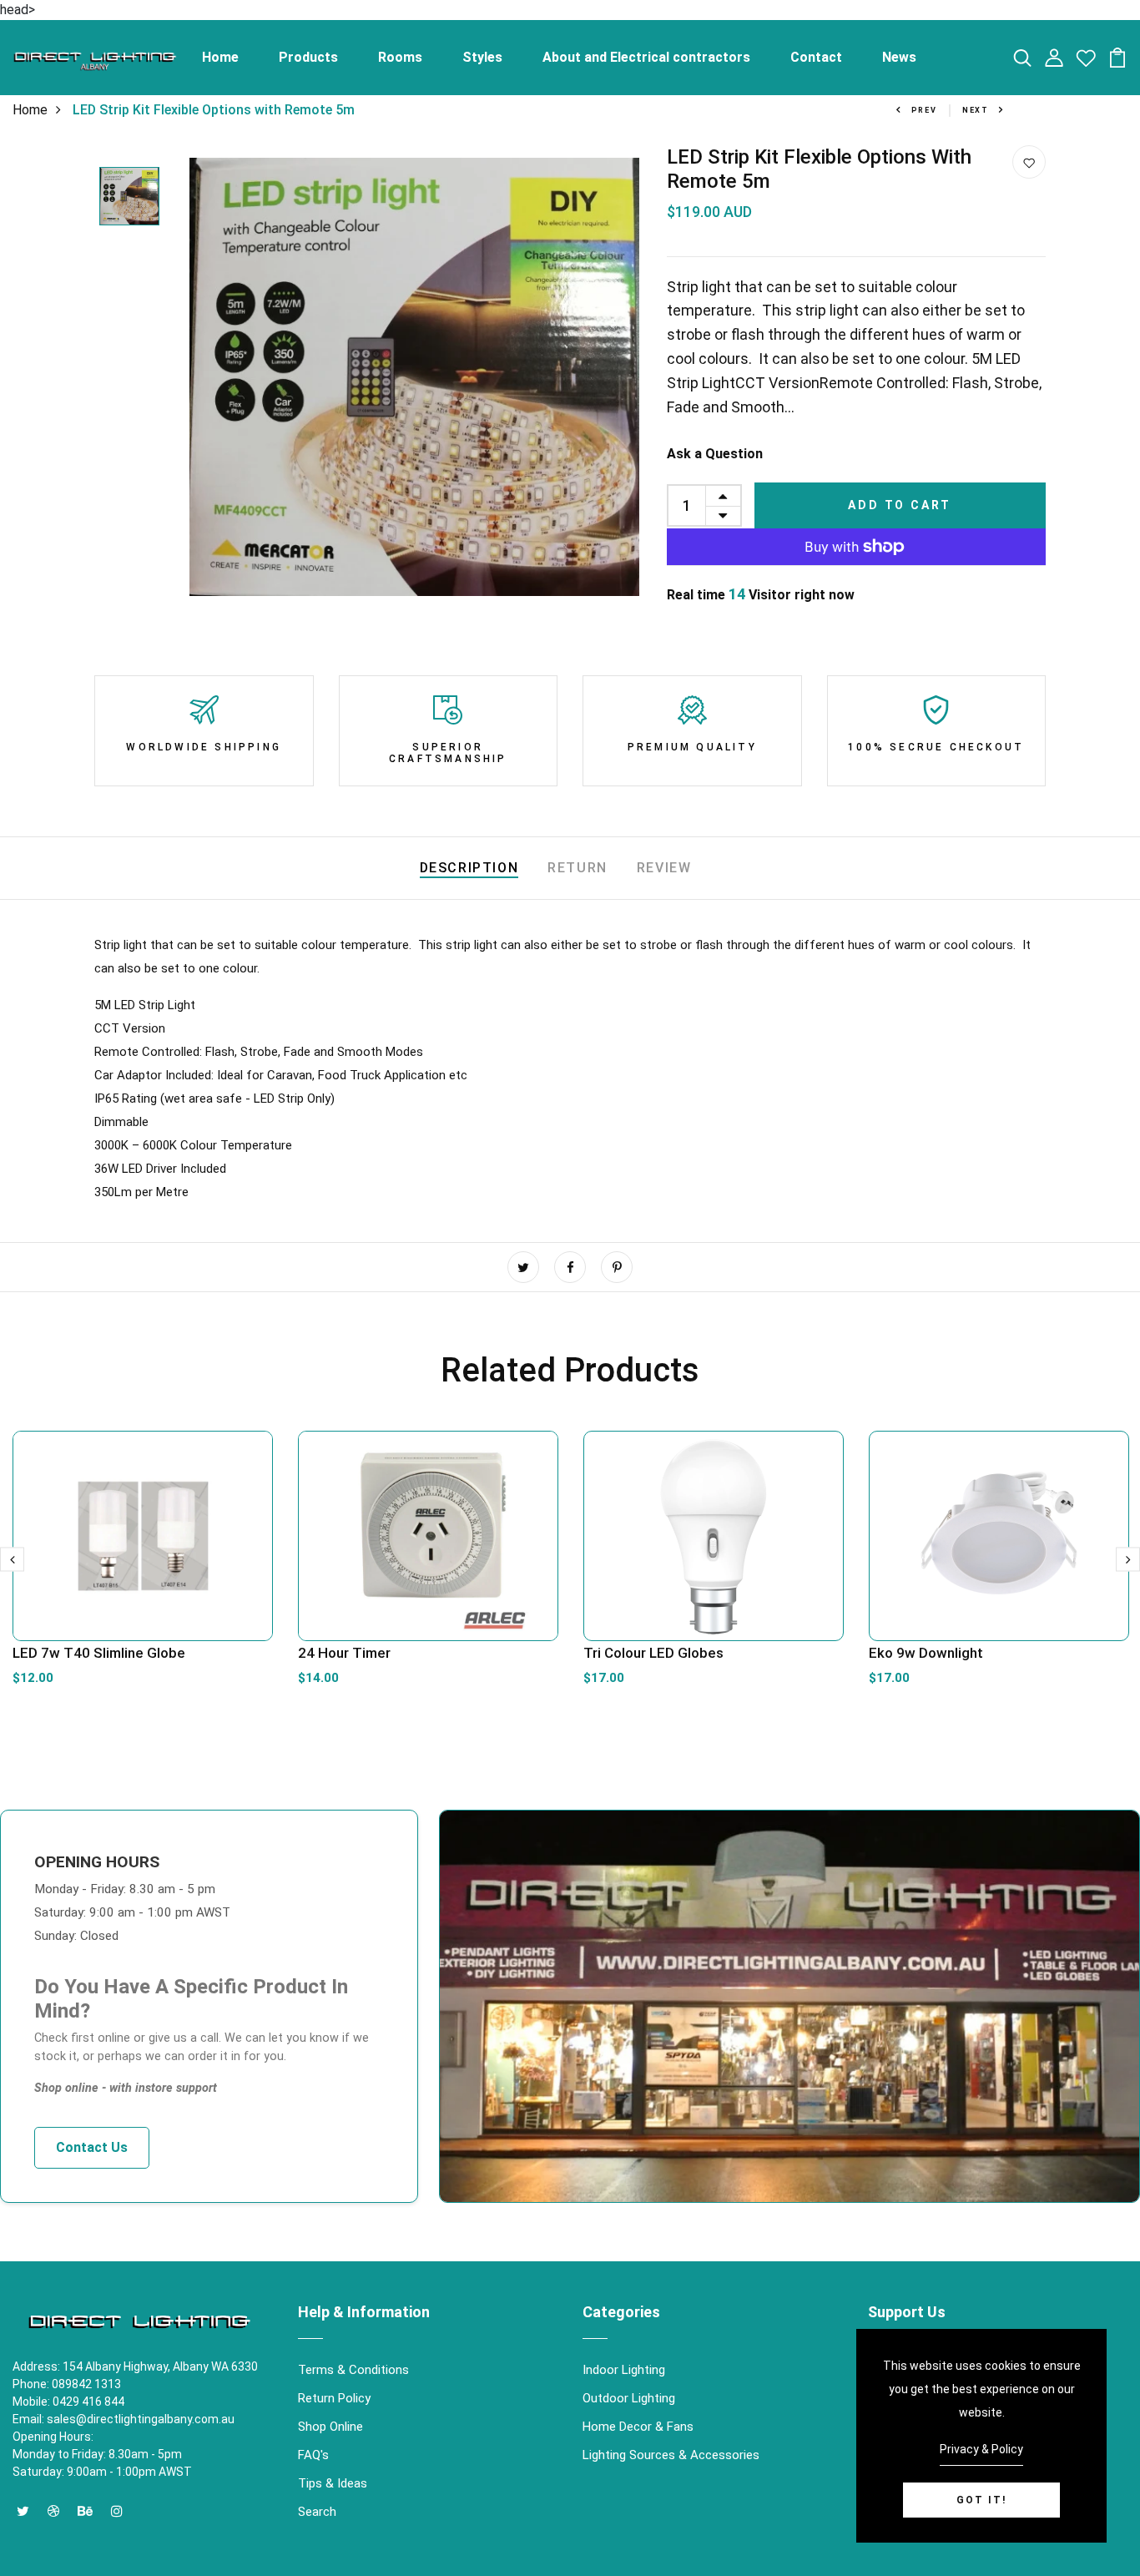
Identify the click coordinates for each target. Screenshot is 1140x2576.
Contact (816, 57)
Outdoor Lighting (629, 2398)
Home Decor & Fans (638, 2427)
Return (578, 868)
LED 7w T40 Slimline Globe (99, 1653)
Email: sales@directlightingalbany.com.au (124, 2419)
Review (664, 868)
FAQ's (313, 2455)
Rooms (400, 57)
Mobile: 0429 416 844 (68, 2402)
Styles (482, 57)
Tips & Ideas (333, 2483)
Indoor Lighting (624, 2370)
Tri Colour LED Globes (653, 1653)
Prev (924, 110)
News (899, 57)
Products (308, 57)
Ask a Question (715, 454)
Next (976, 110)
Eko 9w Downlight (926, 1653)
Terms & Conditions (353, 2370)
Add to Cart (900, 505)
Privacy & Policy (981, 2449)
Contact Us (92, 2147)
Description (469, 868)
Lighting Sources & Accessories (671, 2455)
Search (317, 2512)
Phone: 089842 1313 (67, 2384)
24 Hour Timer (344, 1653)
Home (220, 57)
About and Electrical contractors (646, 57)
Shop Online (330, 2427)
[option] (129, 197)
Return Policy (334, 2398)
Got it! (981, 2500)
